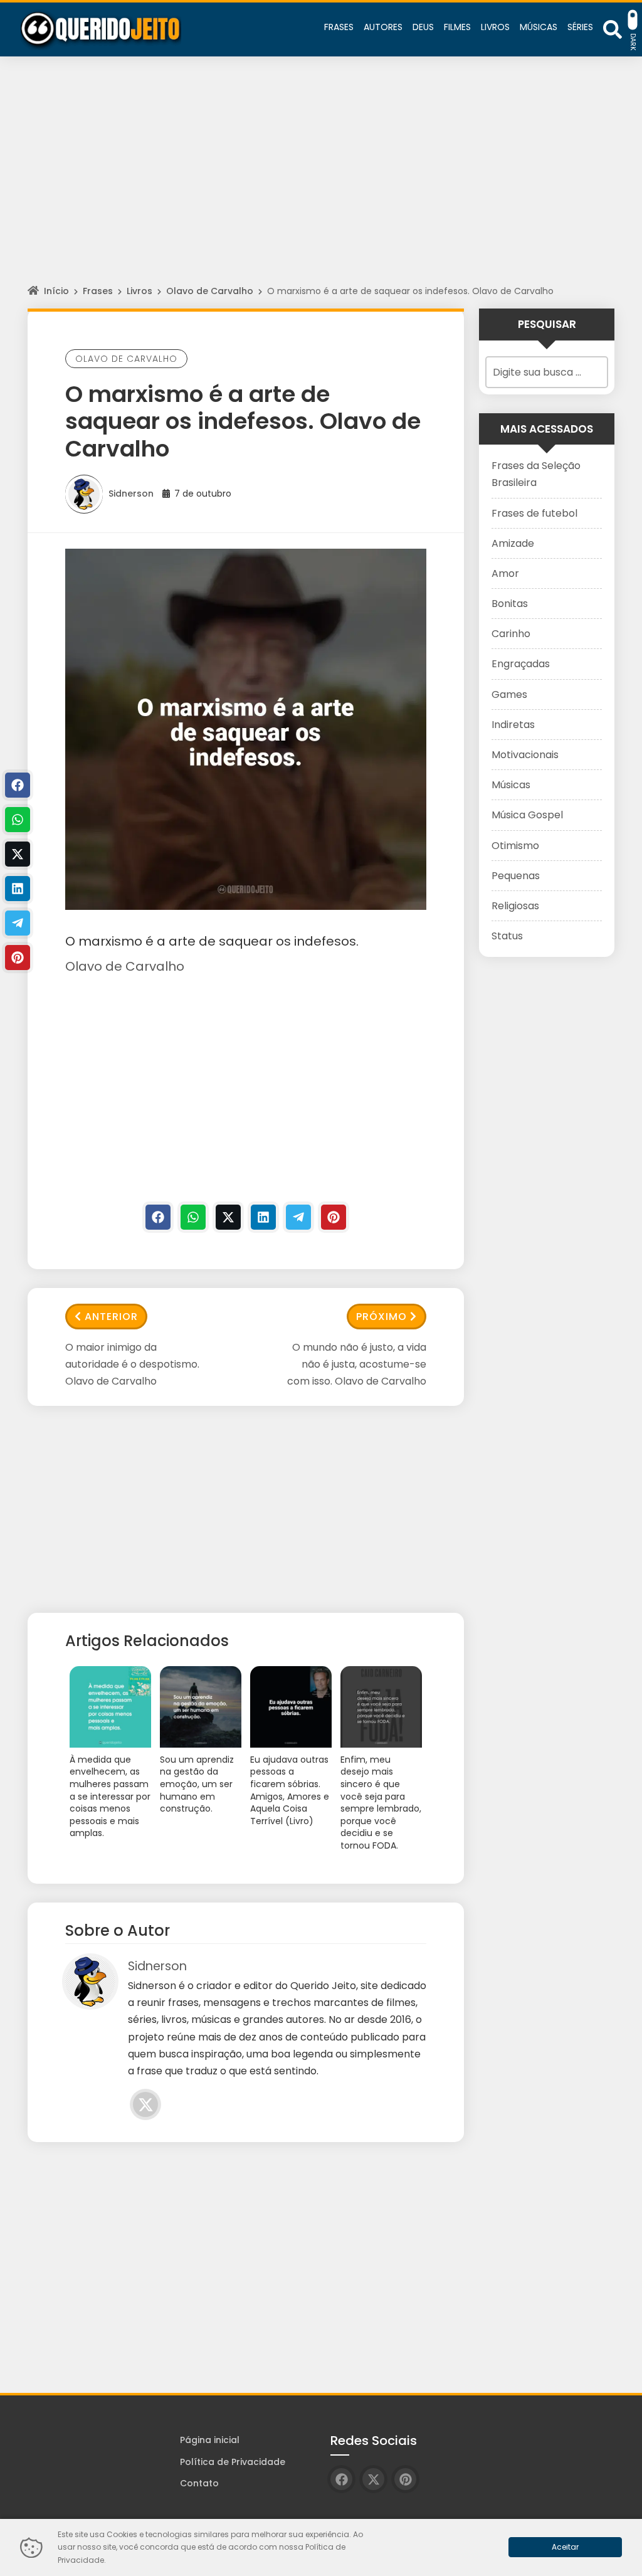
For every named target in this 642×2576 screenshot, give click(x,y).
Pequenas (516, 876)
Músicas (511, 785)
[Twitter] (228, 1217)
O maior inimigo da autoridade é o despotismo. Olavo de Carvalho (132, 1364)
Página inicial (210, 2440)
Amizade (513, 543)
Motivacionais (525, 755)
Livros (139, 291)
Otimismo (515, 846)
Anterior (111, 1317)
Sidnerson (131, 494)
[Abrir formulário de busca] (613, 29)
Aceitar (565, 2547)
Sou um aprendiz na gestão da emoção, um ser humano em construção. (197, 1784)
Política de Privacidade (233, 2462)
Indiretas (513, 725)
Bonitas (510, 604)
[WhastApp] (193, 1217)
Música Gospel (527, 815)
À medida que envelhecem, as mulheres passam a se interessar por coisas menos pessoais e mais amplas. (110, 1797)
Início (56, 291)
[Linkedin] (263, 1217)
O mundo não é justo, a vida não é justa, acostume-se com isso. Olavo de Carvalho (357, 1364)
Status (507, 936)
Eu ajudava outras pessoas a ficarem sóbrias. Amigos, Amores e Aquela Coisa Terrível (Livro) (290, 1791)
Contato (199, 2483)
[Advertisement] (321, 182)
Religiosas (515, 906)
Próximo (382, 1317)
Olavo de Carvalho (210, 291)
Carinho (511, 634)
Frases (98, 291)
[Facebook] (158, 1217)
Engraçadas (521, 664)
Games (509, 694)
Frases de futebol (534, 513)
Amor (505, 573)
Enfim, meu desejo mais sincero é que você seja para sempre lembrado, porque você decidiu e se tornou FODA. (381, 1803)
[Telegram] (298, 1217)
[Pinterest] (334, 1217)
